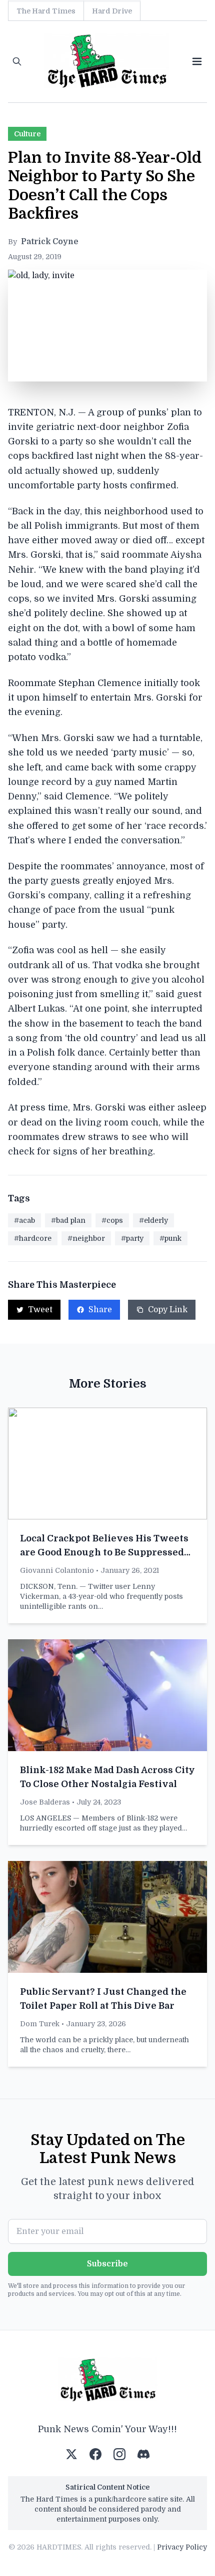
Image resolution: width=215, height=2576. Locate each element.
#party (132, 1238)
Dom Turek (40, 2024)
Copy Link (168, 1310)
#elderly (153, 1220)
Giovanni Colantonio (57, 1570)
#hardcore (33, 1238)
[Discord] (143, 2454)
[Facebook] (95, 2454)
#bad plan (68, 1220)
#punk (170, 1238)
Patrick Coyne (50, 242)
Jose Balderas (45, 1802)
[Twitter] (71, 2454)
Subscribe (107, 2264)
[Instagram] (119, 2454)
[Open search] (17, 61)
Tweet (40, 1310)
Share (100, 1310)
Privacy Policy (182, 2547)
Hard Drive (112, 11)
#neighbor (86, 1238)
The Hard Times (46, 11)
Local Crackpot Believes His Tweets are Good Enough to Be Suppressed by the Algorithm (104, 1552)
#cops (112, 1220)
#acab (24, 1220)
